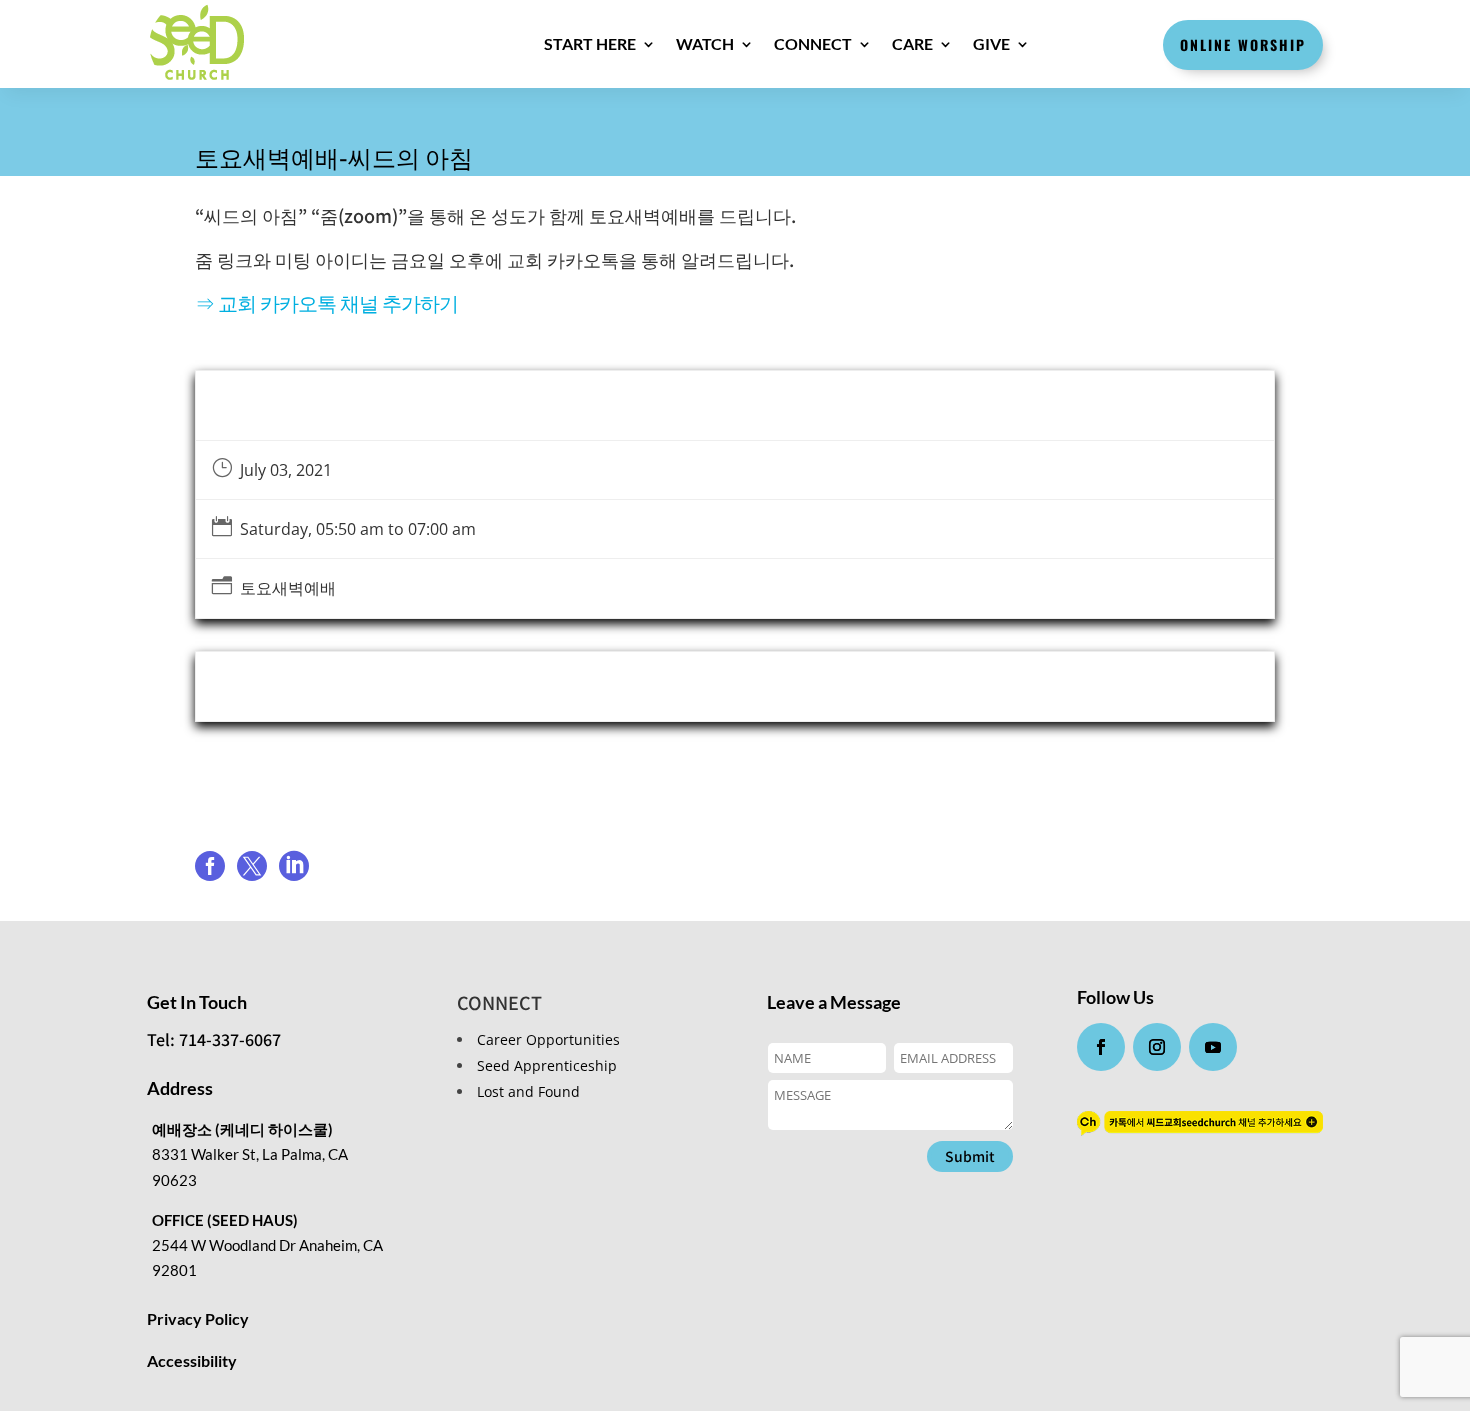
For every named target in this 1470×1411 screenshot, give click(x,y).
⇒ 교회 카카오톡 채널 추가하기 (326, 302)
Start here (590, 43)
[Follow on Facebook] (1101, 1047)
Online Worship (1243, 44)
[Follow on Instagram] (1157, 1047)
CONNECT (813, 43)
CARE (912, 43)
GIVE (991, 43)
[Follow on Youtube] (1213, 1047)
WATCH (705, 43)
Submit (970, 1156)
